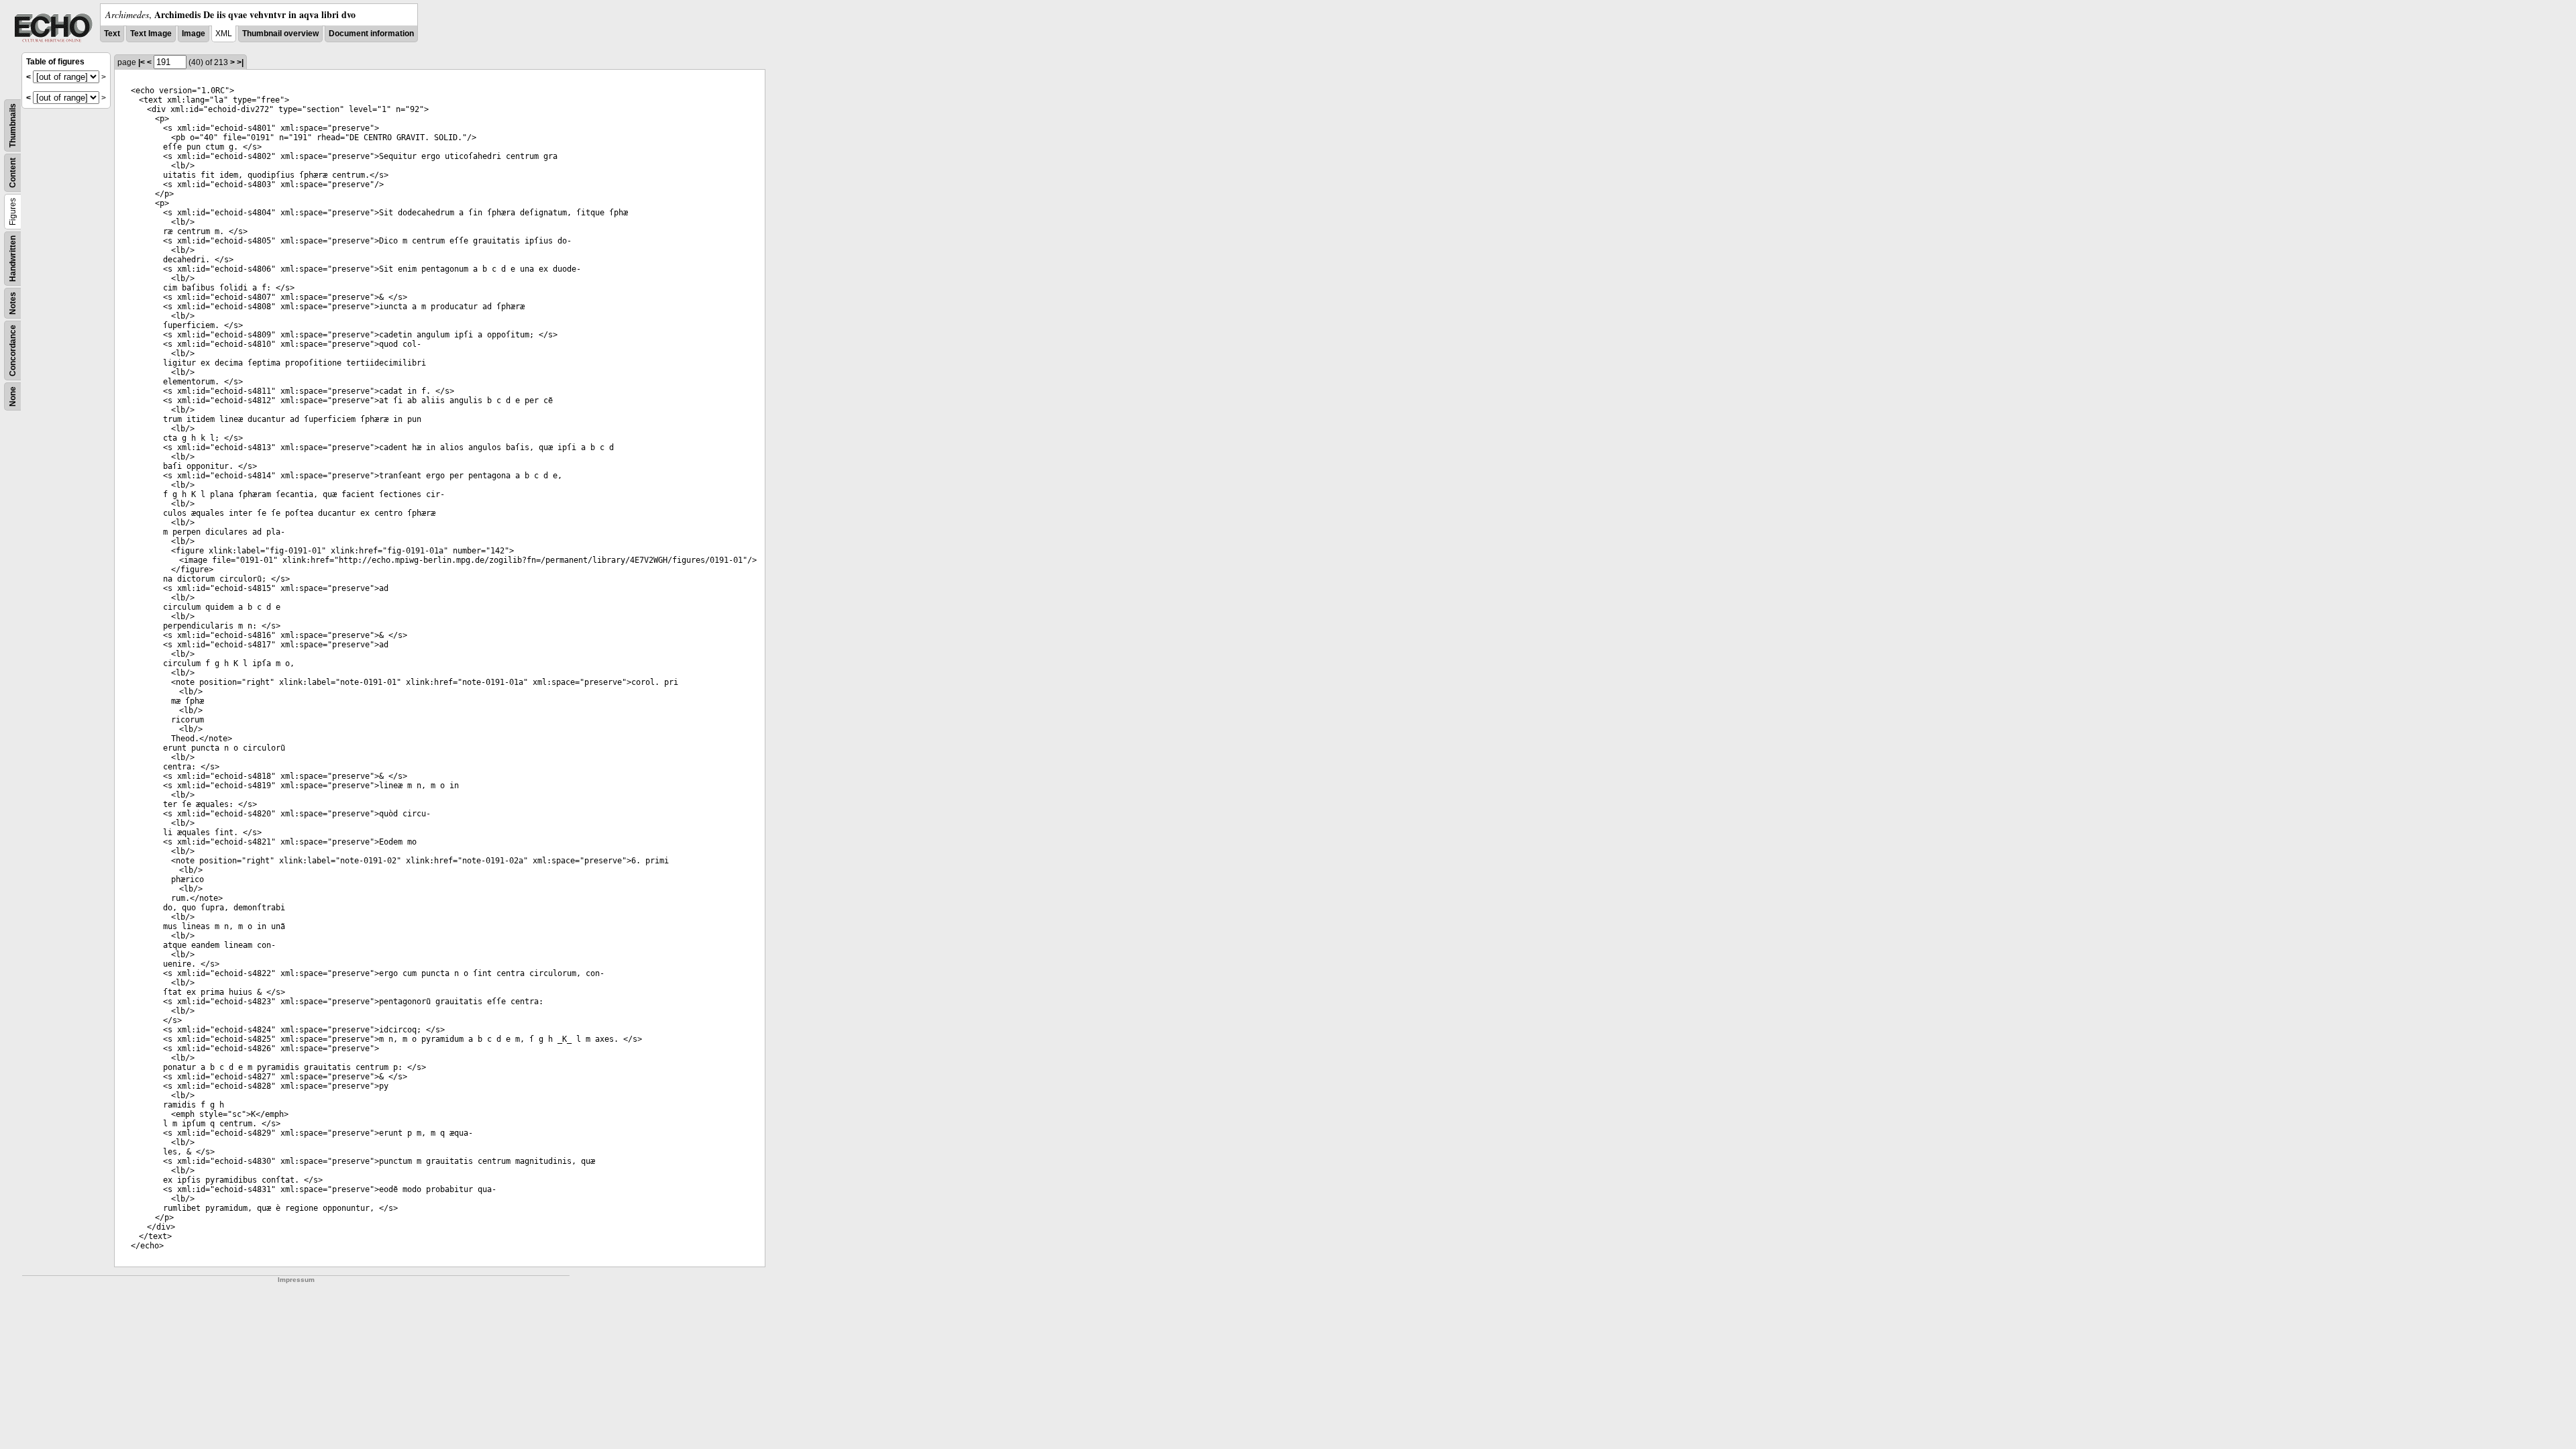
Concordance (13, 351)
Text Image (151, 34)
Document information (371, 34)
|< (142, 62)
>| (240, 62)
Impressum (296, 1280)
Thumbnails (13, 125)
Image (194, 34)
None (13, 396)
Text (112, 34)
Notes (13, 303)
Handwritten (13, 259)
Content (13, 173)
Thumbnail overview (280, 34)
